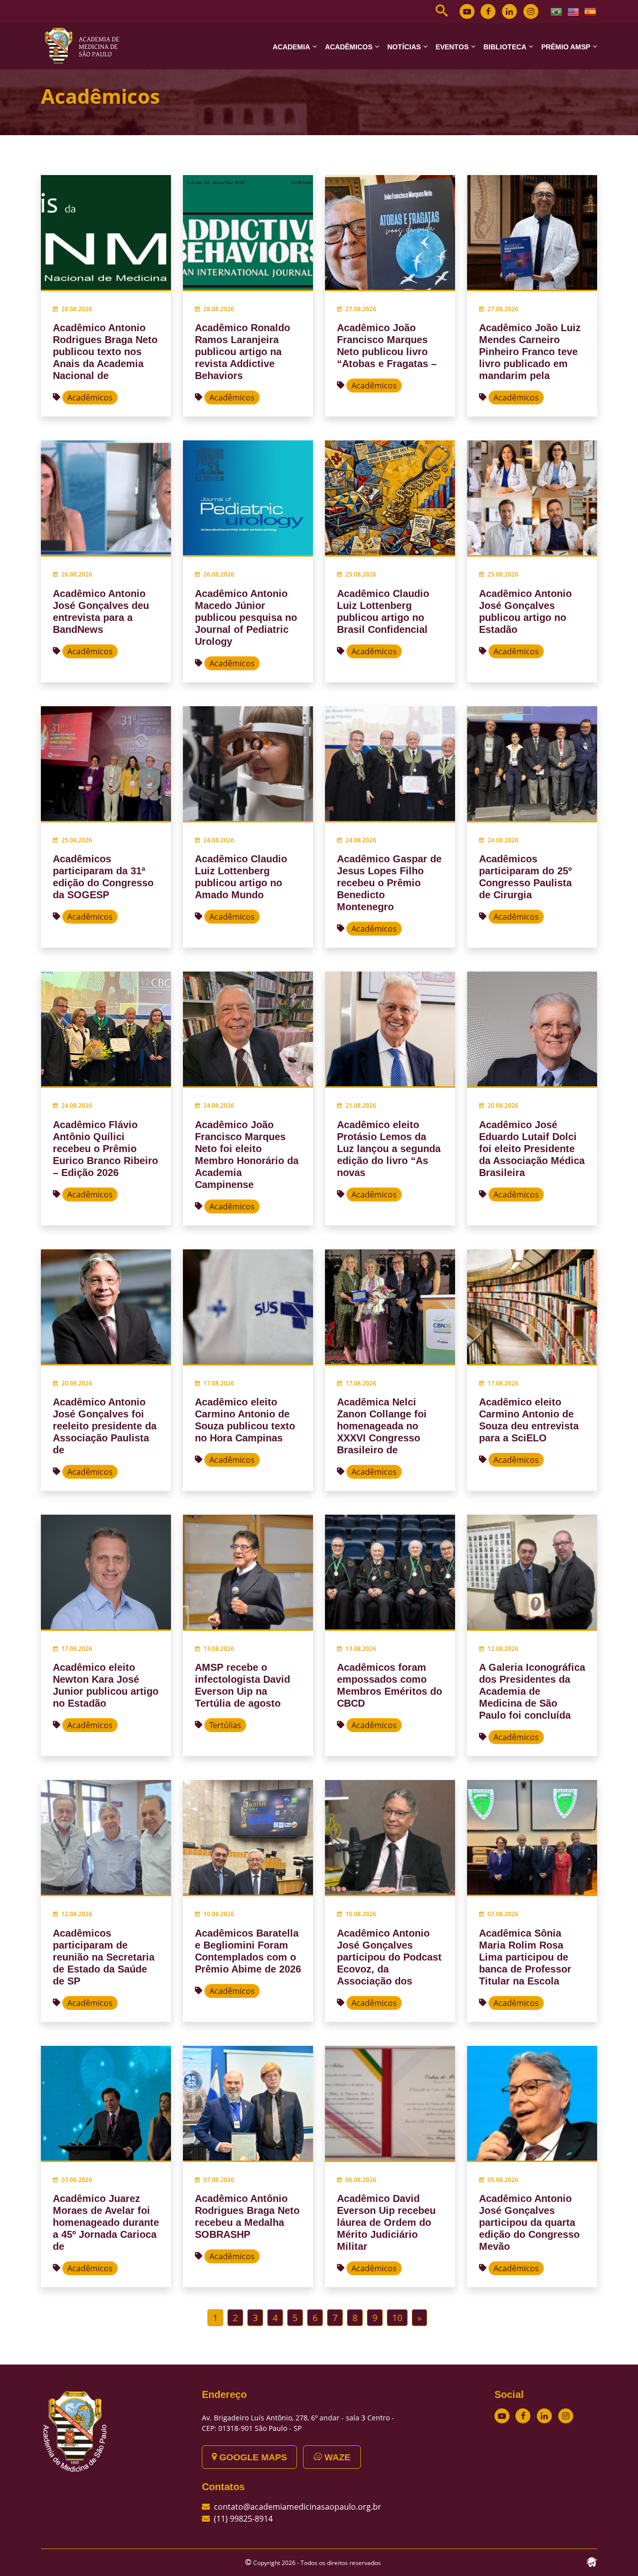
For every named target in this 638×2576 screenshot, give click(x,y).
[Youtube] (467, 11)
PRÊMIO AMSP (566, 47)
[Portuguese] (557, 11)
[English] (574, 11)
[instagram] (531, 11)
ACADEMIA (291, 47)
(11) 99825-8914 (243, 2519)
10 (397, 2318)
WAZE (336, 2457)
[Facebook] (488, 11)
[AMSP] (86, 45)
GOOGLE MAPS (252, 2457)
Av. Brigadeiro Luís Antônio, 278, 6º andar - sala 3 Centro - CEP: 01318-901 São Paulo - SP (298, 2423)
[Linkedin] (509, 11)
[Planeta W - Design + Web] (592, 2561)
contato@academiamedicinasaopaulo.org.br (298, 2507)
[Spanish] (591, 11)
